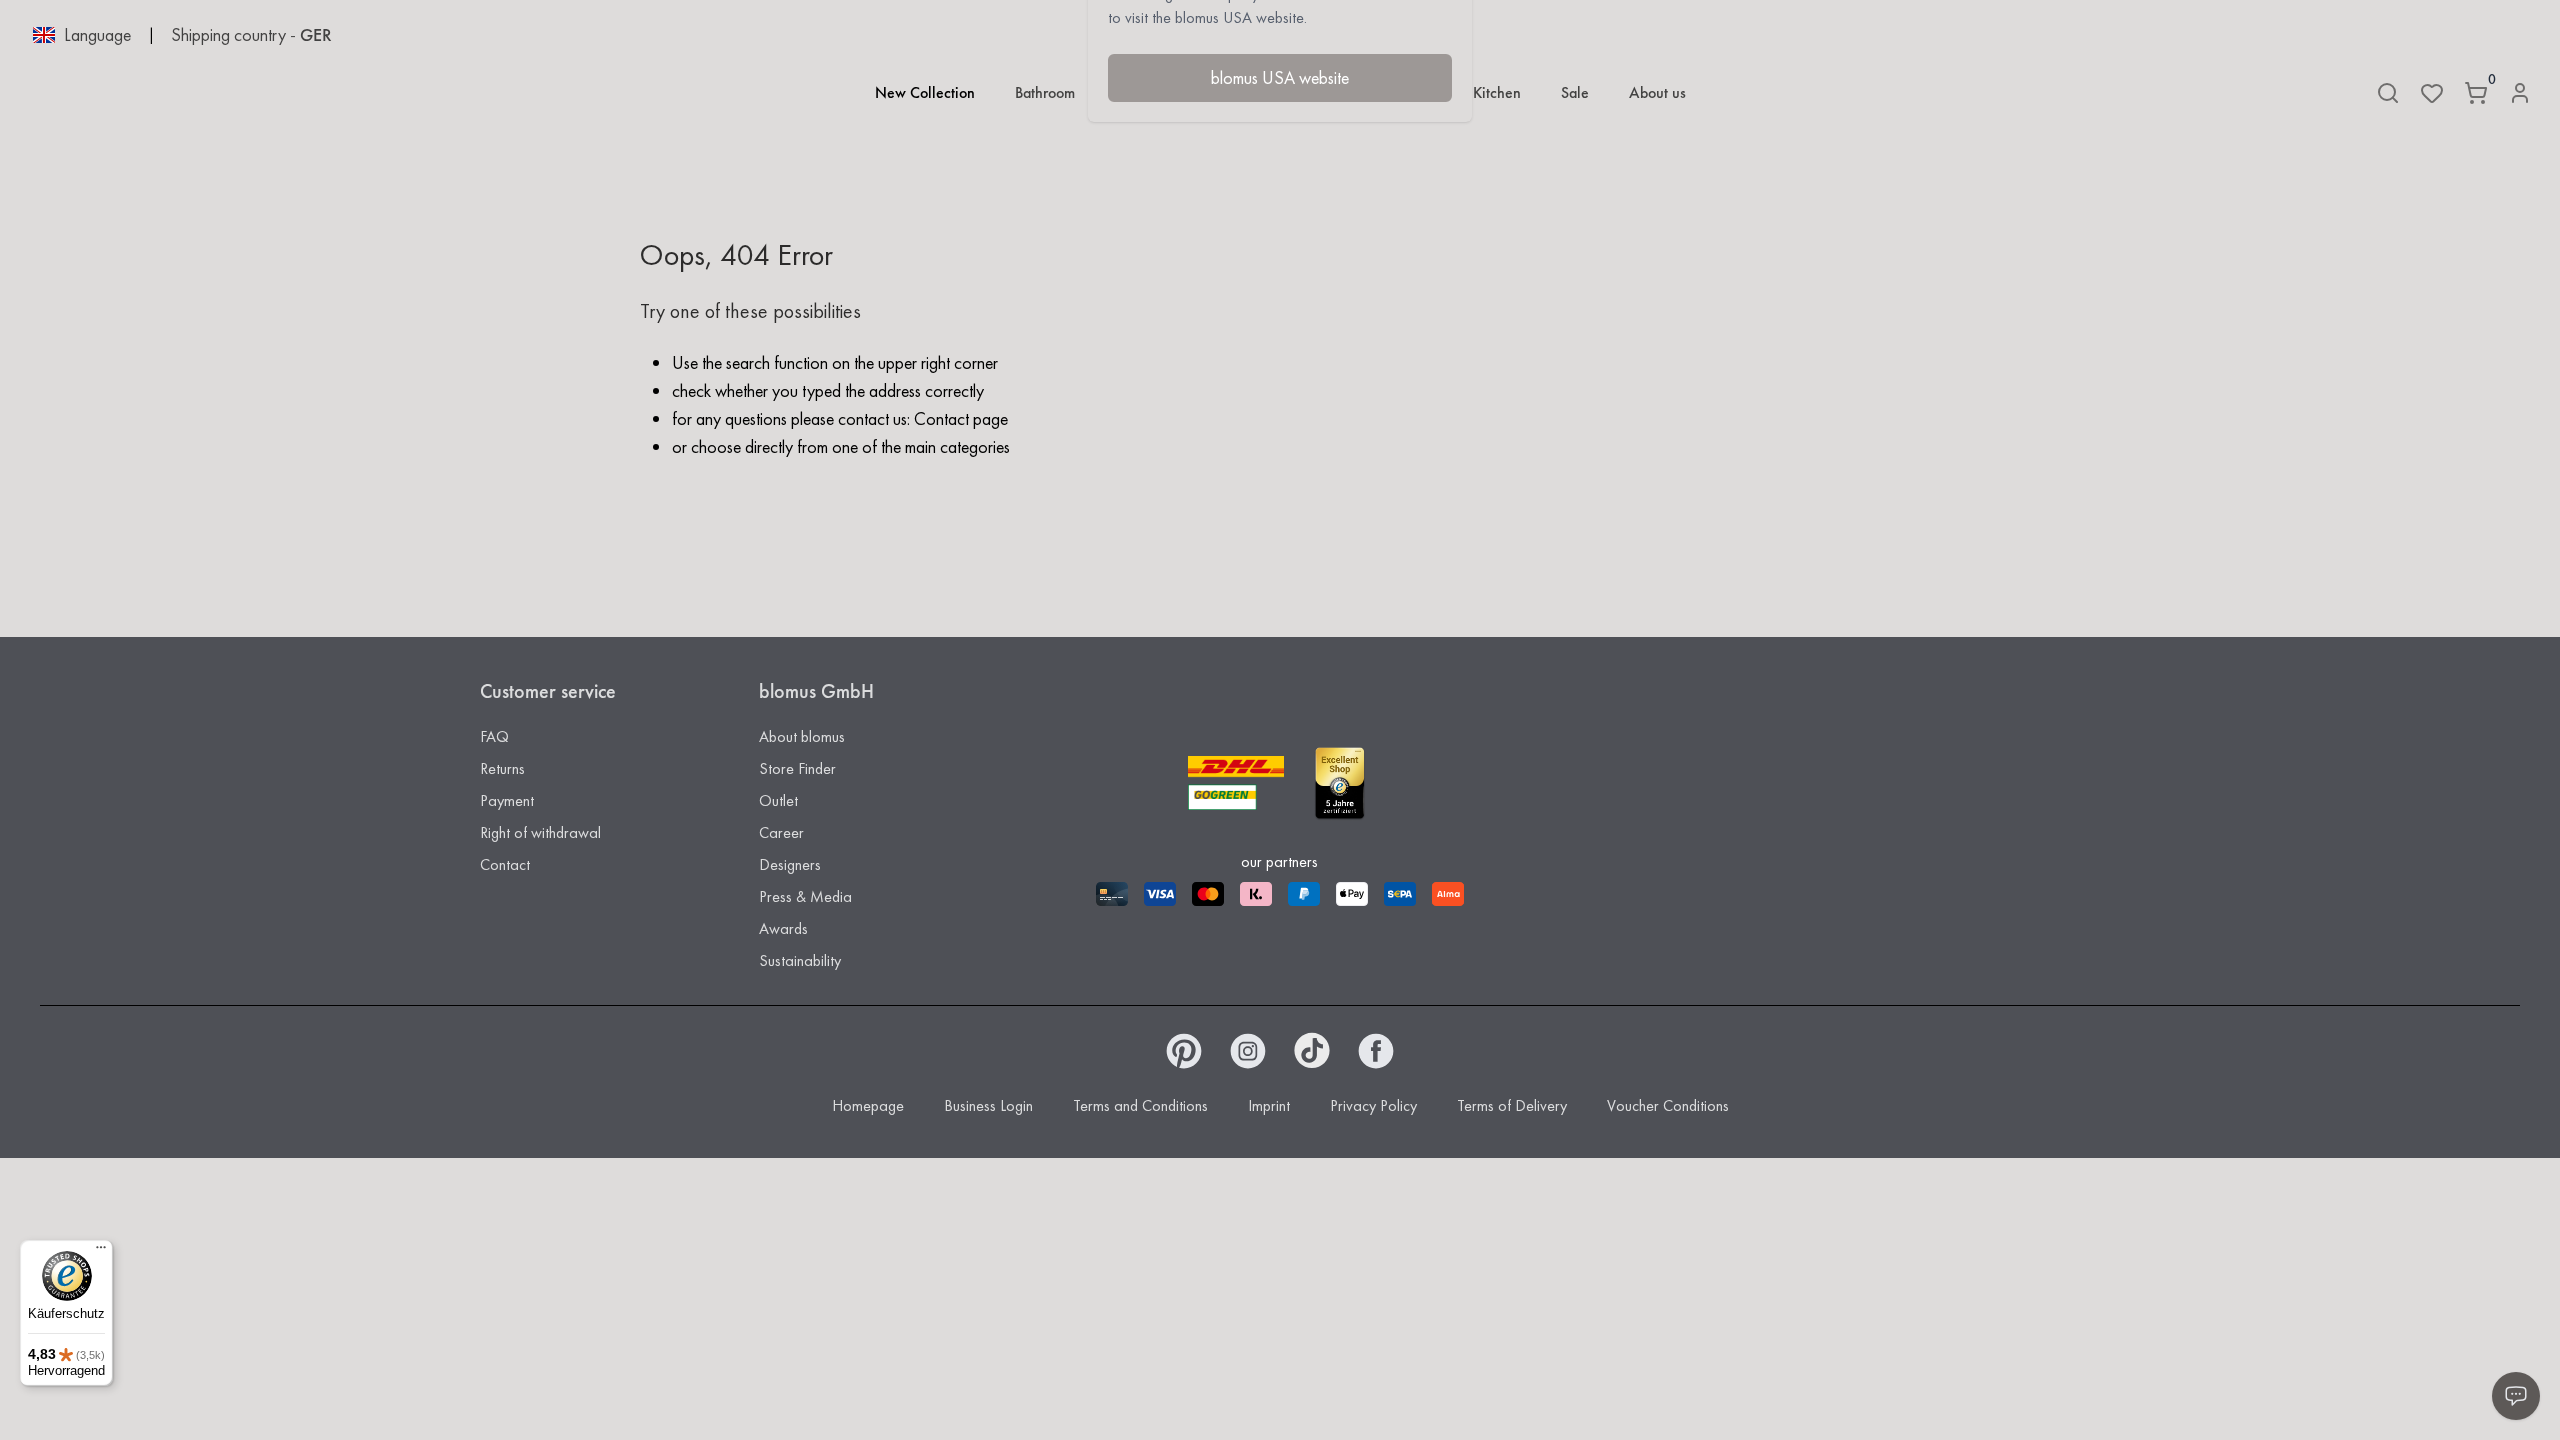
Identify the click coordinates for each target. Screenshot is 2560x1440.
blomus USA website (1280, 77)
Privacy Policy (1373, 1105)
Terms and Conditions (1140, 1105)
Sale (1575, 92)
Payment (507, 800)
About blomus (802, 736)
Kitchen (1497, 92)
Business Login (988, 1105)
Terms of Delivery (1512, 1105)
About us (1657, 92)
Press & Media (805, 896)
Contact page (961, 418)
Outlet (778, 800)
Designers (790, 864)
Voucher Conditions (1668, 1105)
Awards (783, 928)
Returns (502, 768)
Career (781, 832)
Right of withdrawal (540, 832)
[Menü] (101, 1252)
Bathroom (1045, 92)
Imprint (1269, 1105)
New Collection (925, 92)
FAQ (494, 736)
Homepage (868, 1105)
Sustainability (800, 960)
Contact (505, 864)
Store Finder (797, 768)
